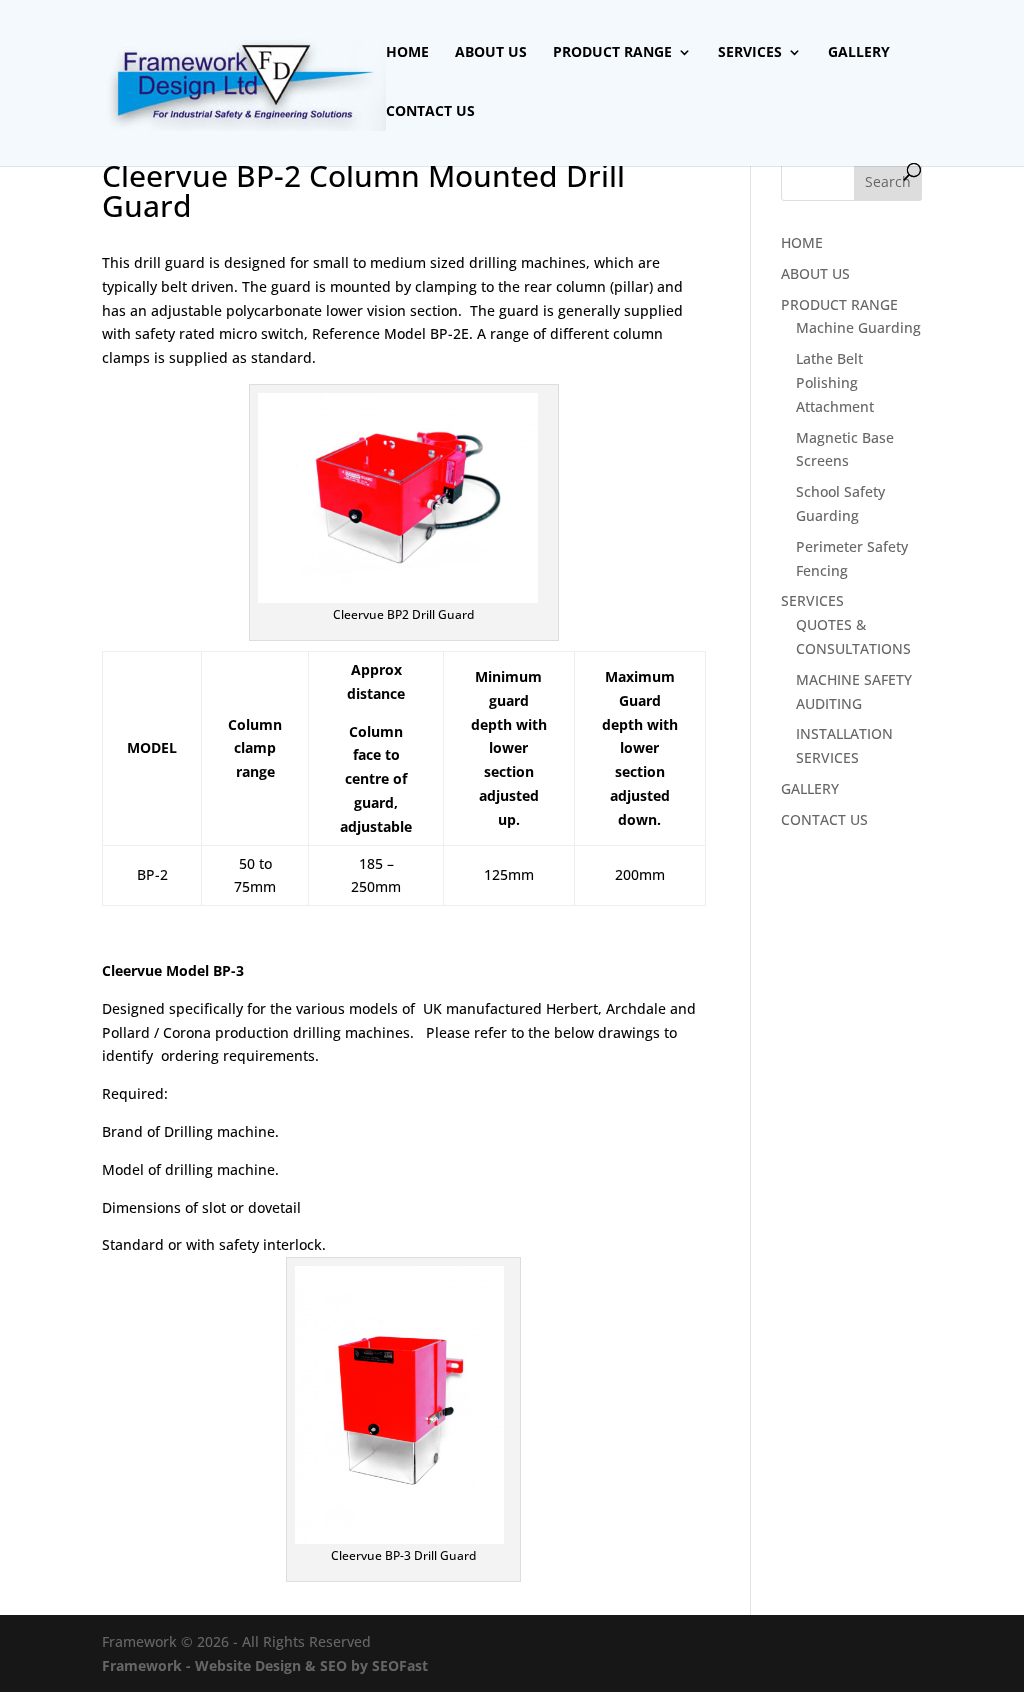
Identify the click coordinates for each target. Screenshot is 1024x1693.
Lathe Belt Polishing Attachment (835, 382)
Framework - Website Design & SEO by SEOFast (265, 1665)
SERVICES (750, 53)
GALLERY (859, 53)
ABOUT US (491, 53)
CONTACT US (430, 112)
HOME (407, 53)
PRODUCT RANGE (612, 53)
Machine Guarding (858, 327)
